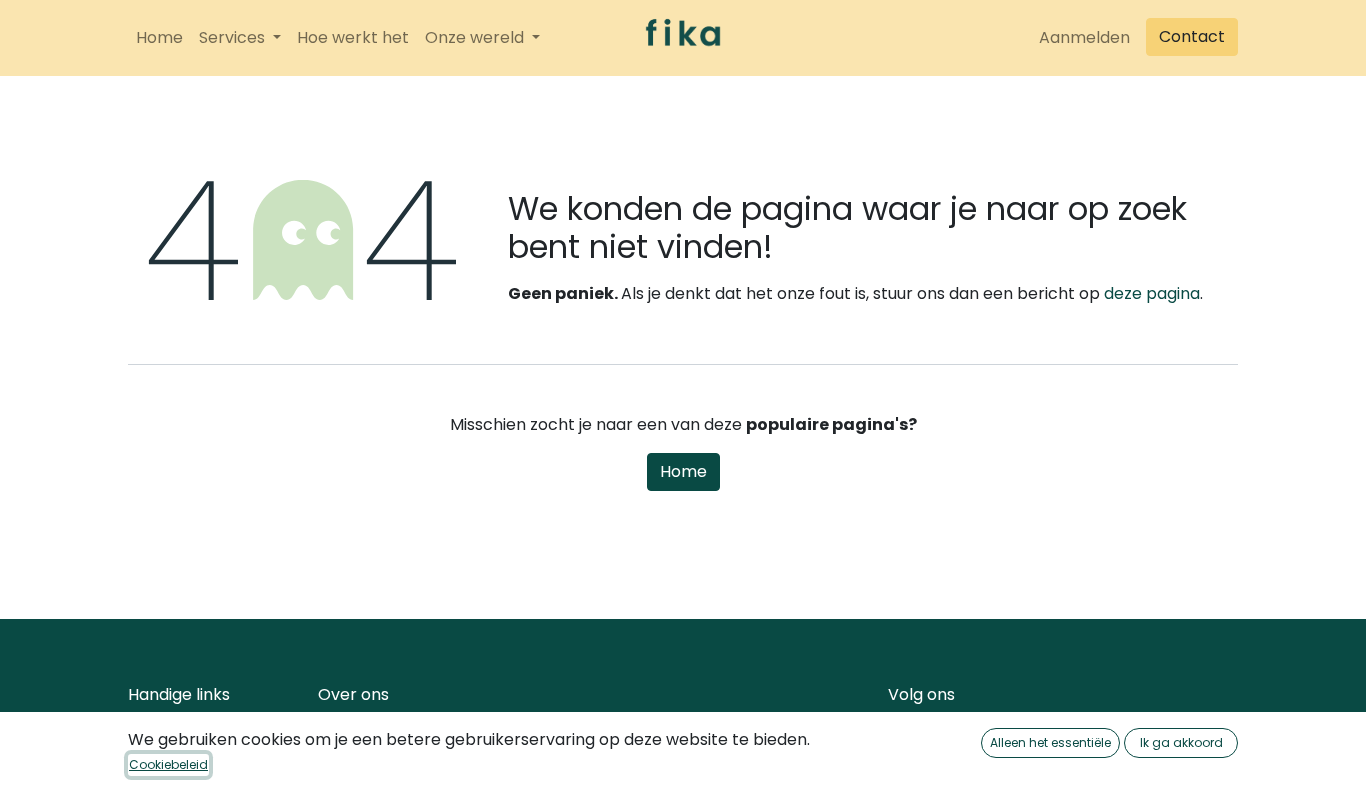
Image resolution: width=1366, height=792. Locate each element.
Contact (1192, 36)
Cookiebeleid (168, 764)
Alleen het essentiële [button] (1050, 742)
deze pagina (1152, 293)
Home (683, 471)
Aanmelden (1084, 37)
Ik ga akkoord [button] (1181, 742)
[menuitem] (159, 38)
